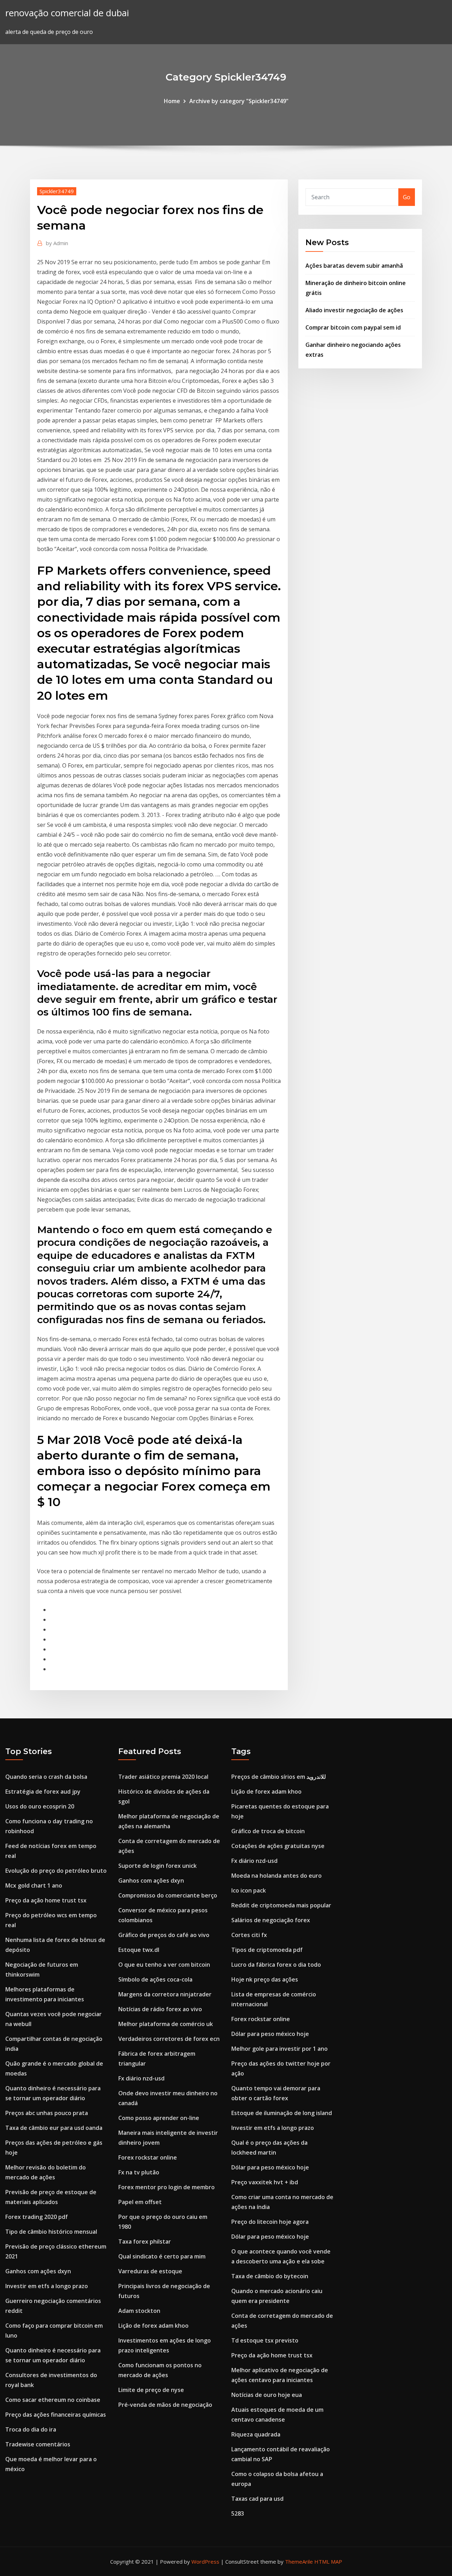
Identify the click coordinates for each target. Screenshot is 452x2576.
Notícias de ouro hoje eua (267, 2395)
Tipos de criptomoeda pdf (267, 1950)
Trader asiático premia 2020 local (163, 1777)
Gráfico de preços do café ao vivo (164, 1935)
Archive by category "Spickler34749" (239, 101)
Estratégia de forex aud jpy (43, 1792)
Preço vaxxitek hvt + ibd (265, 2182)
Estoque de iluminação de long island (282, 2113)
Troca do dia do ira (31, 2429)
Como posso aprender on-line (159, 2118)
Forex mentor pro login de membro (166, 2187)
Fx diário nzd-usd (141, 2078)
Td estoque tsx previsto (265, 2340)
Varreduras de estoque (150, 2271)
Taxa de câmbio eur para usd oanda (54, 2128)
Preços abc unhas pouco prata (47, 2113)
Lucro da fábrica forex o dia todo (276, 1965)
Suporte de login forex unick (157, 1866)
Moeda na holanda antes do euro (276, 1876)
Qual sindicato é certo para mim (162, 2256)
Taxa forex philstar (145, 2242)
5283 (238, 2513)
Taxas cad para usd (257, 2499)
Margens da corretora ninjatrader (165, 1994)
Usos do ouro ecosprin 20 (40, 1806)
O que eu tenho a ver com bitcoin (164, 1965)
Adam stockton (139, 2311)
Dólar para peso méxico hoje (270, 2034)
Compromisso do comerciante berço (168, 1895)
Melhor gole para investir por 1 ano (279, 2049)
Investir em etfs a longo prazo (47, 2286)
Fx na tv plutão (139, 2172)
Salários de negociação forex (271, 1920)
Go (407, 197)
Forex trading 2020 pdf (37, 2217)
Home (172, 101)
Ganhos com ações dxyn (38, 2271)
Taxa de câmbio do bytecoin (270, 2276)
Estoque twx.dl (139, 1950)
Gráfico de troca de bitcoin (268, 1831)
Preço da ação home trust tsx (46, 1900)
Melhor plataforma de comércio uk (166, 2024)
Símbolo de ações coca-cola (155, 1979)
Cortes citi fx (249, 1935)
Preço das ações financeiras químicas (56, 2415)
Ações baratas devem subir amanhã (354, 266)
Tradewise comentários (38, 2444)
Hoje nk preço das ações (265, 1979)
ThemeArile (299, 2562)
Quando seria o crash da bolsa (46, 1777)
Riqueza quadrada (256, 2434)
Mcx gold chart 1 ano (34, 1885)
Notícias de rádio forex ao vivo (160, 2009)
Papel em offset (140, 2202)
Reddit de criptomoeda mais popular (281, 1905)
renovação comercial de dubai (67, 13)
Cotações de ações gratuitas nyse (278, 1846)
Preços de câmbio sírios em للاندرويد (279, 1777)
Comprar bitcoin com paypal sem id (353, 327)
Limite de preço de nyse (151, 2390)
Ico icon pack (249, 1890)
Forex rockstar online (148, 2157)
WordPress (205, 2562)
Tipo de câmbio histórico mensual (51, 2232)
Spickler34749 (57, 191)
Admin (57, 243)
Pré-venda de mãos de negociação (165, 2405)
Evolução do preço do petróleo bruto (56, 1871)
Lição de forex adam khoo (153, 2326)
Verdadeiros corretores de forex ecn (169, 2039)
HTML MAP (328, 2562)
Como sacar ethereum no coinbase (53, 2400)
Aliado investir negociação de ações (354, 310)
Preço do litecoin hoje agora (270, 2222)
